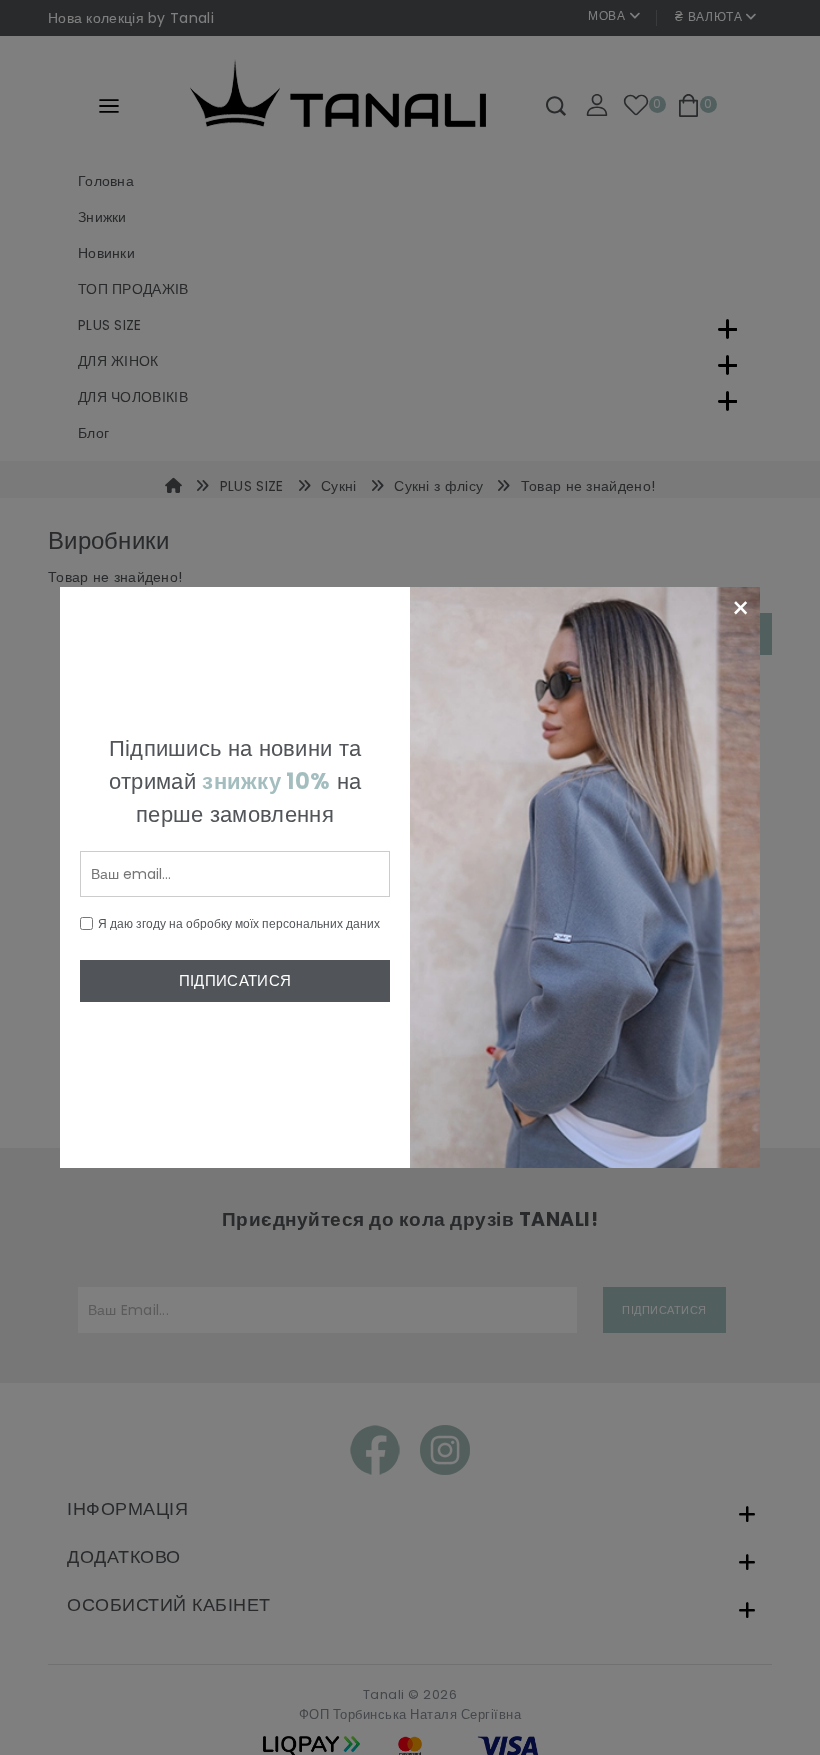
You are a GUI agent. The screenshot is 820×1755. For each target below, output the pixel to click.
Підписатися (235, 980)
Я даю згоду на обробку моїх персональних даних (239, 923)
